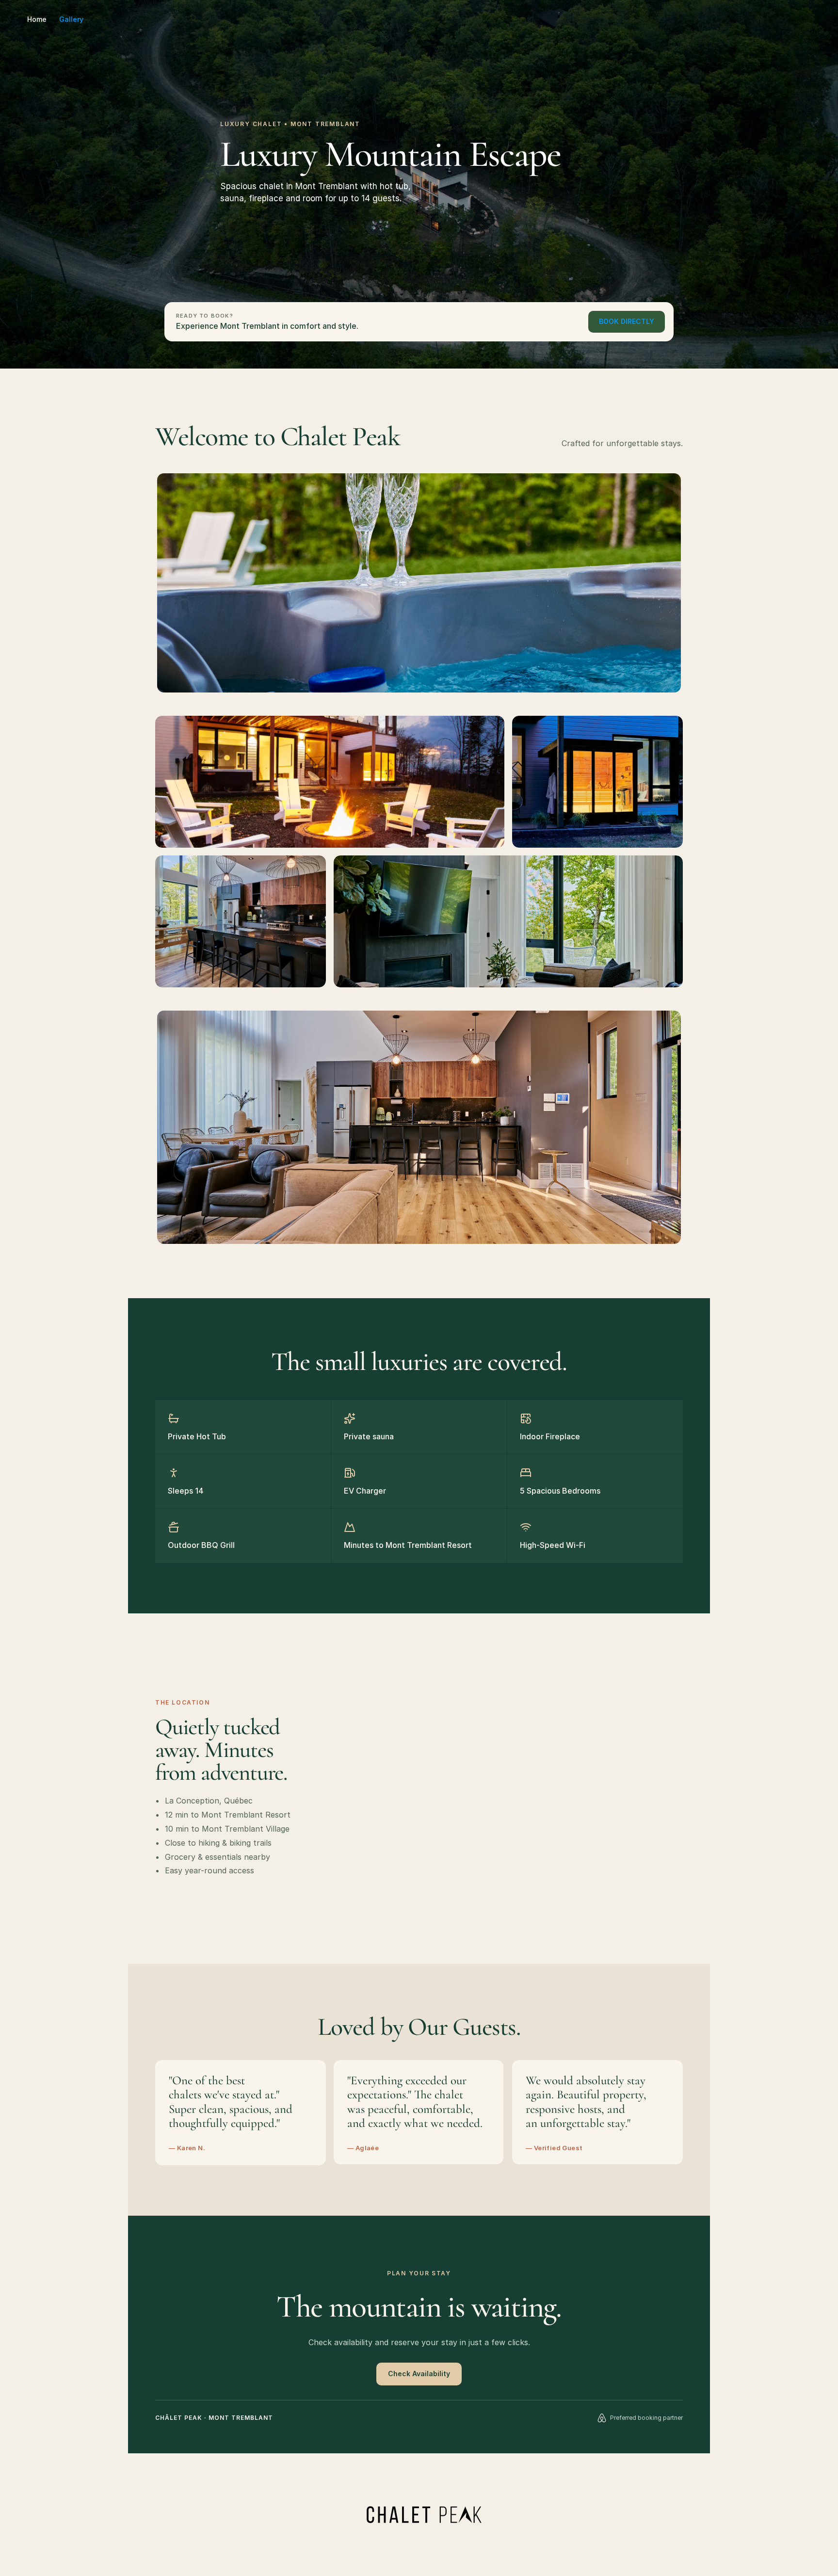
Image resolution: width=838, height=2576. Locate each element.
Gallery (71, 19)
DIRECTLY (627, 321)
